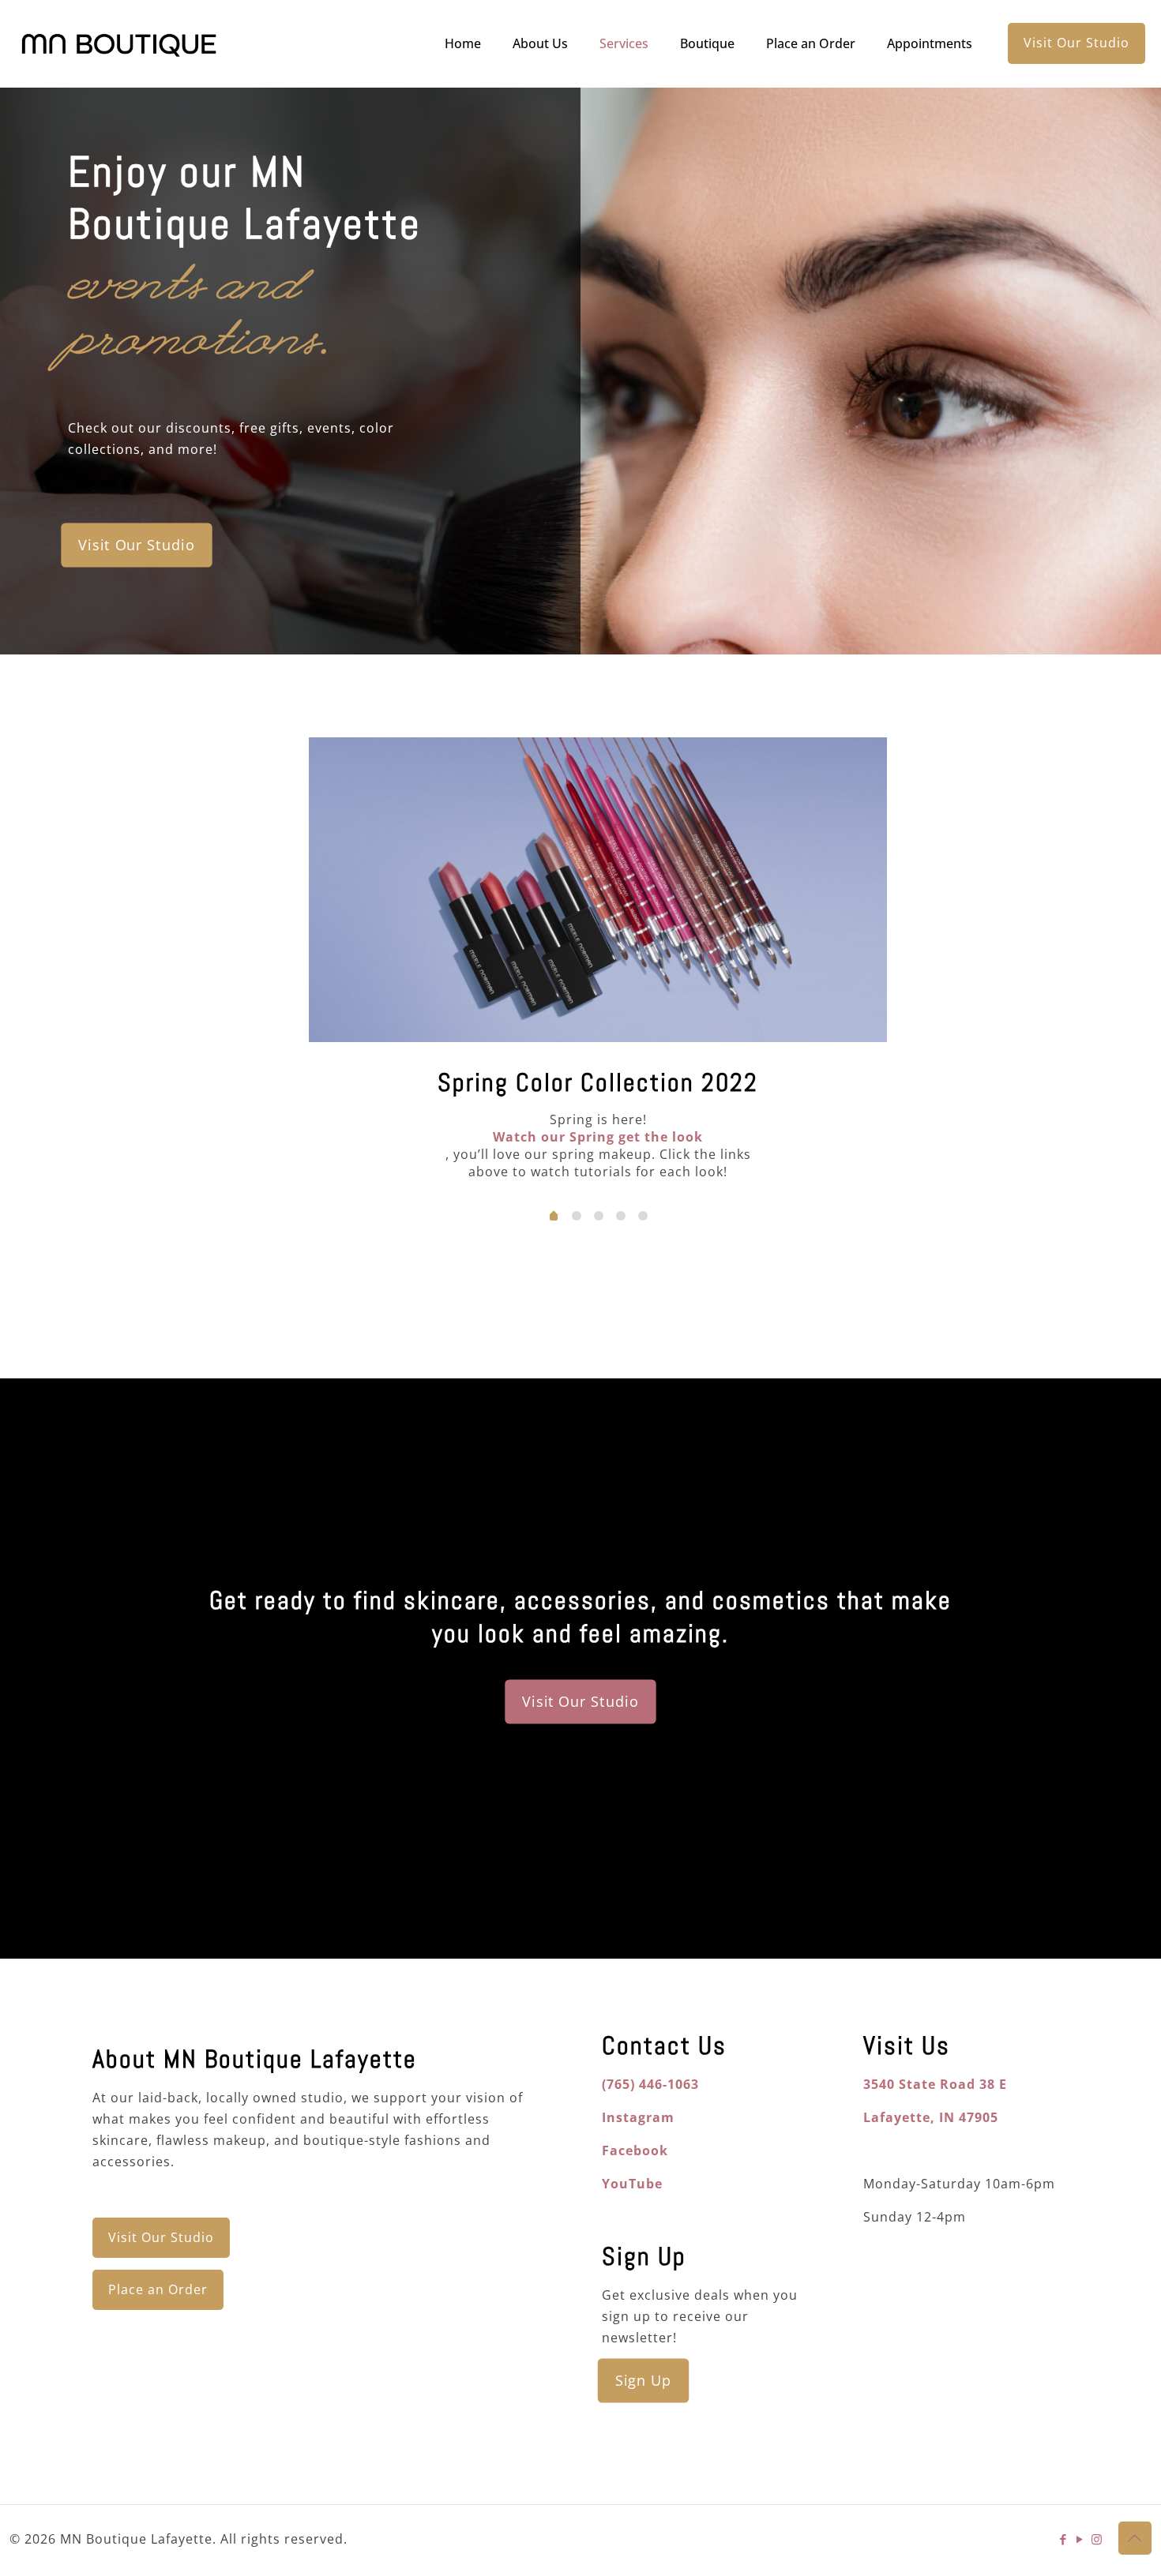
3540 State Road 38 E (935, 2084)
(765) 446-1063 (650, 2084)
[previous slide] (269, 960)
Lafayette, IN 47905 (931, 2117)
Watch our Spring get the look (598, 1137)
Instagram (638, 2117)
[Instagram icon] (1097, 2539)
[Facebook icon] (1063, 2539)
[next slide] (926, 960)
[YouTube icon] (1080, 2539)
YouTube (632, 2184)
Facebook (635, 2150)
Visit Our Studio (1076, 43)
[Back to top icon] (1135, 2538)
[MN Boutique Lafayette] (119, 43)
